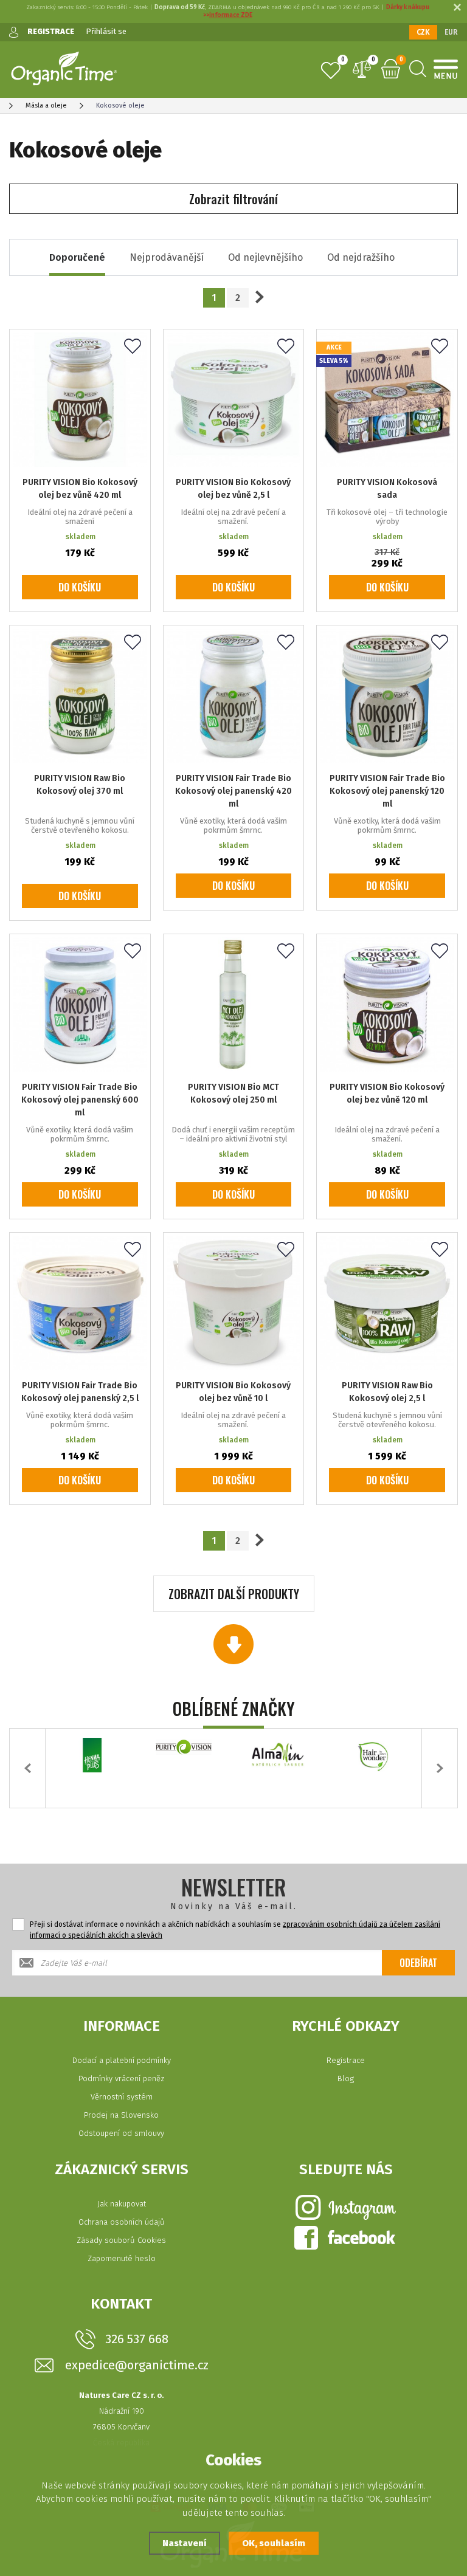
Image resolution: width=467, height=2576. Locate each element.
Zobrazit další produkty (234, 1594)
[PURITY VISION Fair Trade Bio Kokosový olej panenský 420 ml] (234, 696)
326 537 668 (137, 2339)
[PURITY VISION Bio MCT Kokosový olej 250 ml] (234, 1004)
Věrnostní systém (122, 2097)
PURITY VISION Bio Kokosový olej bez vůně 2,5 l (233, 489)
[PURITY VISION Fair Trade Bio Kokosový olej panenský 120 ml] (387, 696)
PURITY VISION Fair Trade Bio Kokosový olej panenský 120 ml (387, 791)
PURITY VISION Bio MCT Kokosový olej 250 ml (233, 1093)
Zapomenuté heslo (122, 2258)
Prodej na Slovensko (121, 2115)
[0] (331, 71)
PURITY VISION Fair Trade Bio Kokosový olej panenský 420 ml (233, 791)
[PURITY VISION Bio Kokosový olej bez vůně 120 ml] (387, 1004)
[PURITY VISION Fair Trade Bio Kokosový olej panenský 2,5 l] (80, 1303)
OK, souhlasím (274, 2543)
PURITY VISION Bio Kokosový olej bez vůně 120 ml (387, 1093)
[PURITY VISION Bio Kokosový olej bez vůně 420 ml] (80, 400)
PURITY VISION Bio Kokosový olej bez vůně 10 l (233, 1392)
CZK (423, 32)
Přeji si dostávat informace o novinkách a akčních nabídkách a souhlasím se (235, 1930)
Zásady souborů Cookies (121, 2240)
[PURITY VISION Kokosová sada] (387, 400)
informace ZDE (231, 15)
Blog (346, 2078)
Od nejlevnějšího (265, 257)
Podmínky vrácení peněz (121, 2078)
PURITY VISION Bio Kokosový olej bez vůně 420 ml (80, 489)
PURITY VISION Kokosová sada (387, 489)
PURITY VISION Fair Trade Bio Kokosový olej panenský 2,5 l (80, 1392)
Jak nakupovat (122, 2204)
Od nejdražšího (361, 257)
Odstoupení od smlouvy (121, 2133)
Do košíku (80, 587)
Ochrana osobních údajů (122, 2222)
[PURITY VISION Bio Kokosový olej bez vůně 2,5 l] (234, 400)
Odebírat (418, 1963)
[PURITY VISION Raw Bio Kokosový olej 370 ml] (80, 696)
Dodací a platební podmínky (122, 2060)
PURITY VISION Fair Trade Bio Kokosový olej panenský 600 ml (80, 1100)
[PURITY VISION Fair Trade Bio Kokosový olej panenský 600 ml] (80, 1004)
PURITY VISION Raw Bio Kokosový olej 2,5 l (387, 1392)
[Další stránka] (260, 297)
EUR (451, 32)
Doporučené (77, 257)
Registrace (346, 2060)
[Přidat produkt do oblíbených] (133, 347)
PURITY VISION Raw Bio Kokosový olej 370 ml (80, 785)
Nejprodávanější (167, 257)
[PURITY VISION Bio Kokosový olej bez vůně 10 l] (234, 1303)
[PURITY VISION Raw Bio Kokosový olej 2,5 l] (387, 1303)
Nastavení (185, 2543)
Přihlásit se (106, 31)
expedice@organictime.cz (137, 2365)
